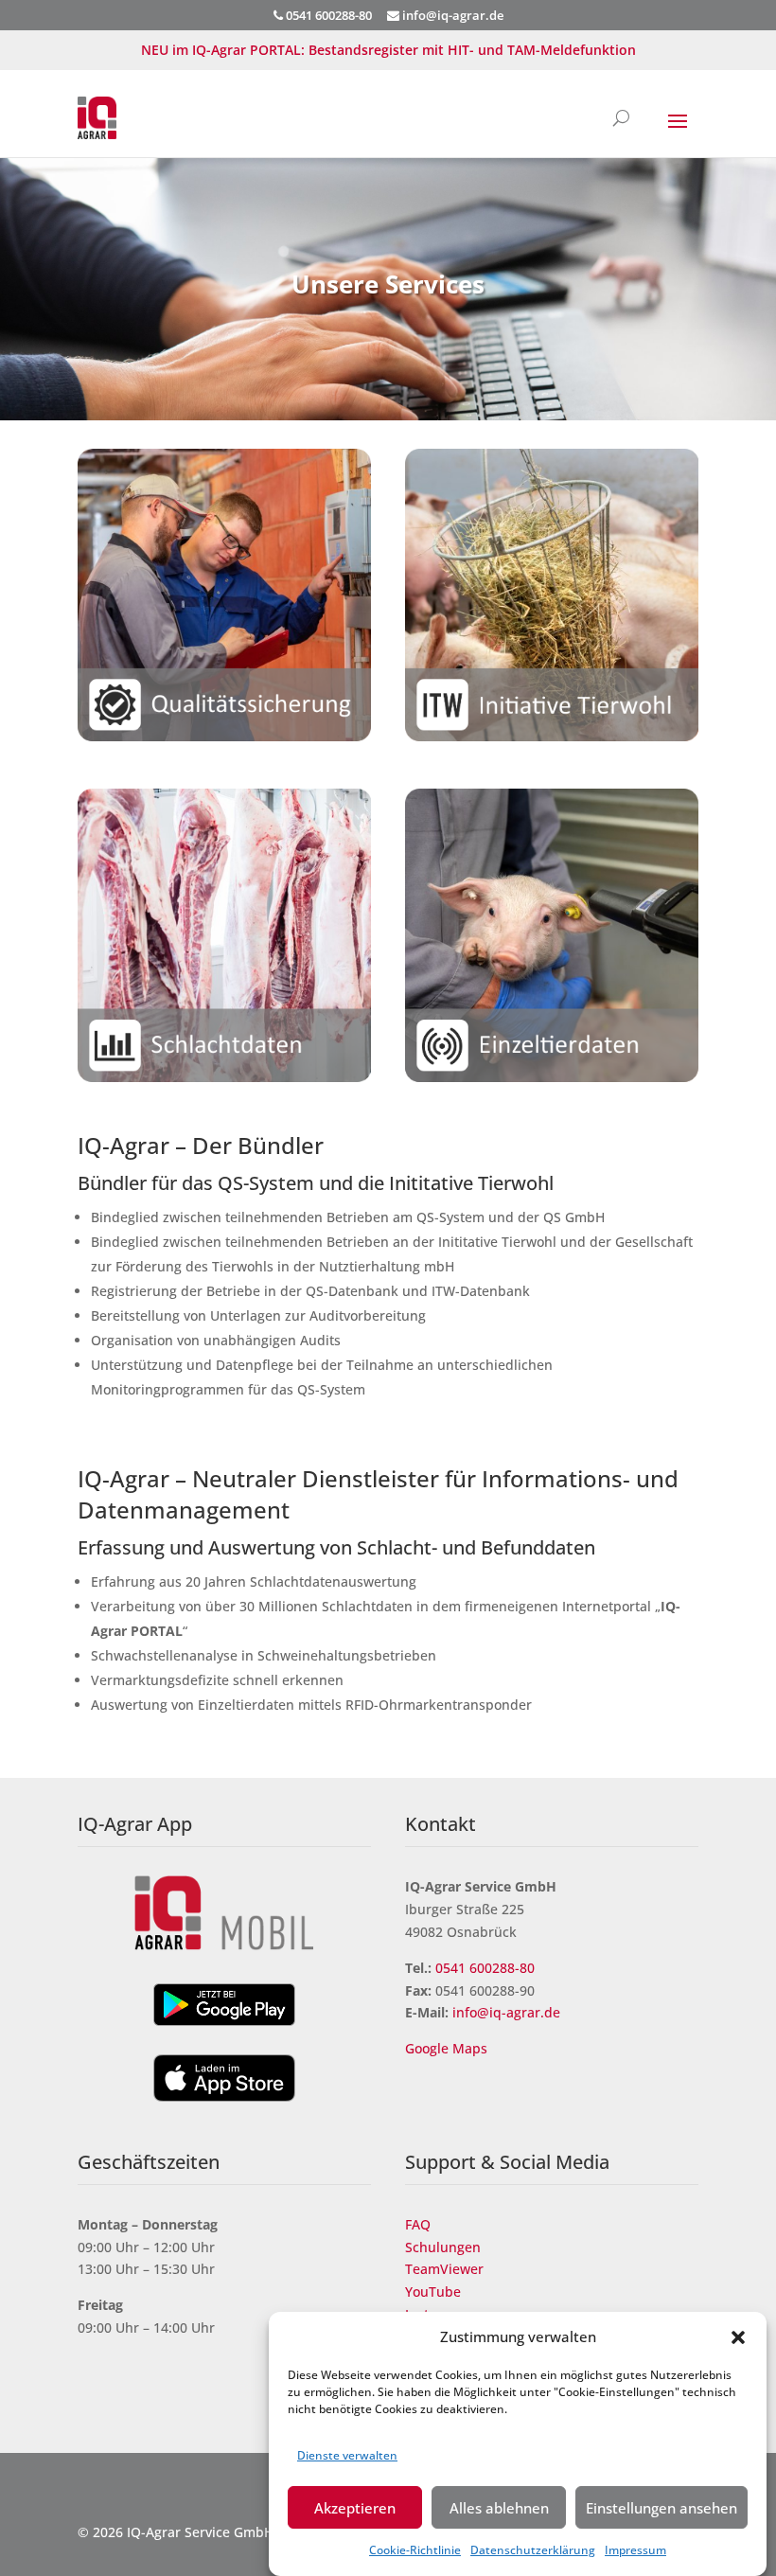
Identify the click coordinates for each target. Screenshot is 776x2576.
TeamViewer (444, 2269)
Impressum (635, 2550)
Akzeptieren (355, 2508)
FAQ (418, 2224)
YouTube (433, 2292)
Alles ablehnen (499, 2508)
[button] (738, 2337)
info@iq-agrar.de (451, 15)
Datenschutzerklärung (533, 2550)
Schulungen (443, 2247)
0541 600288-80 (485, 1968)
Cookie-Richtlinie (415, 2550)
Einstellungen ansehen (661, 2508)
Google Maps (448, 2048)
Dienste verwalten (347, 2455)
